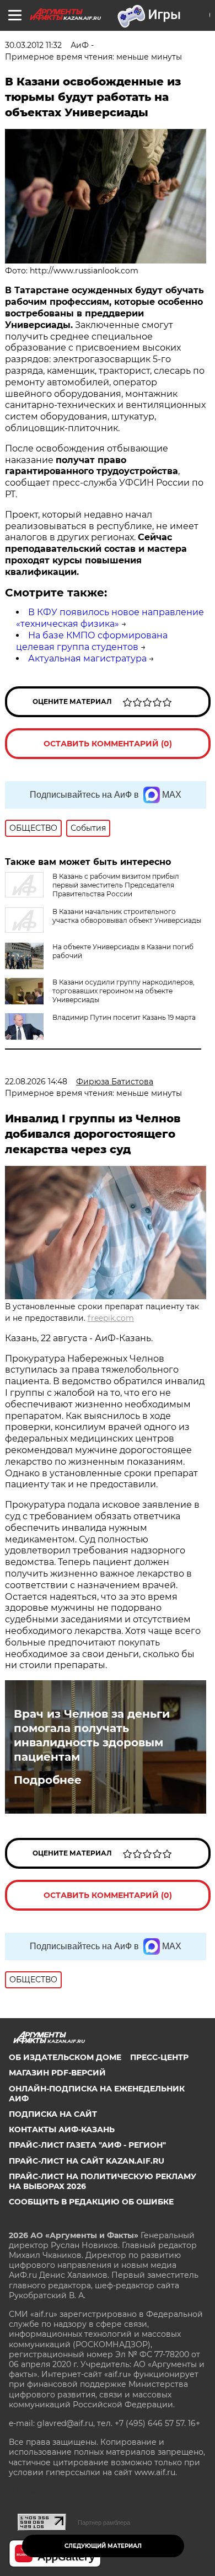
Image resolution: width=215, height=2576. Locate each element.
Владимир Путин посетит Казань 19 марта (124, 1017)
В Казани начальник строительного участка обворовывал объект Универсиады (127, 916)
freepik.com (111, 1318)
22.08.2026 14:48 (36, 1082)
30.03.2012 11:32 (33, 45)
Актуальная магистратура (87, 658)
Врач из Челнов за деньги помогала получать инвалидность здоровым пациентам (92, 1735)
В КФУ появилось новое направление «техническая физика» (110, 618)
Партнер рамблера (104, 2523)
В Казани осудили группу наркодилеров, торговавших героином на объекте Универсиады (123, 991)
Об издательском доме (65, 2057)
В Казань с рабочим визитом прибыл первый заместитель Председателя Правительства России (116, 885)
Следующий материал (103, 2546)
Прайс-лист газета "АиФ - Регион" (87, 2145)
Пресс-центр (159, 2057)
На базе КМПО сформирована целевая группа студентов (92, 641)
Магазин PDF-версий (57, 2073)
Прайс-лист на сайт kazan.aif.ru (87, 2161)
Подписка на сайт (53, 2114)
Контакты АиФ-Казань (62, 2129)
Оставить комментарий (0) (108, 744)
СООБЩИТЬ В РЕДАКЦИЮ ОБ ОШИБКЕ (91, 2202)
